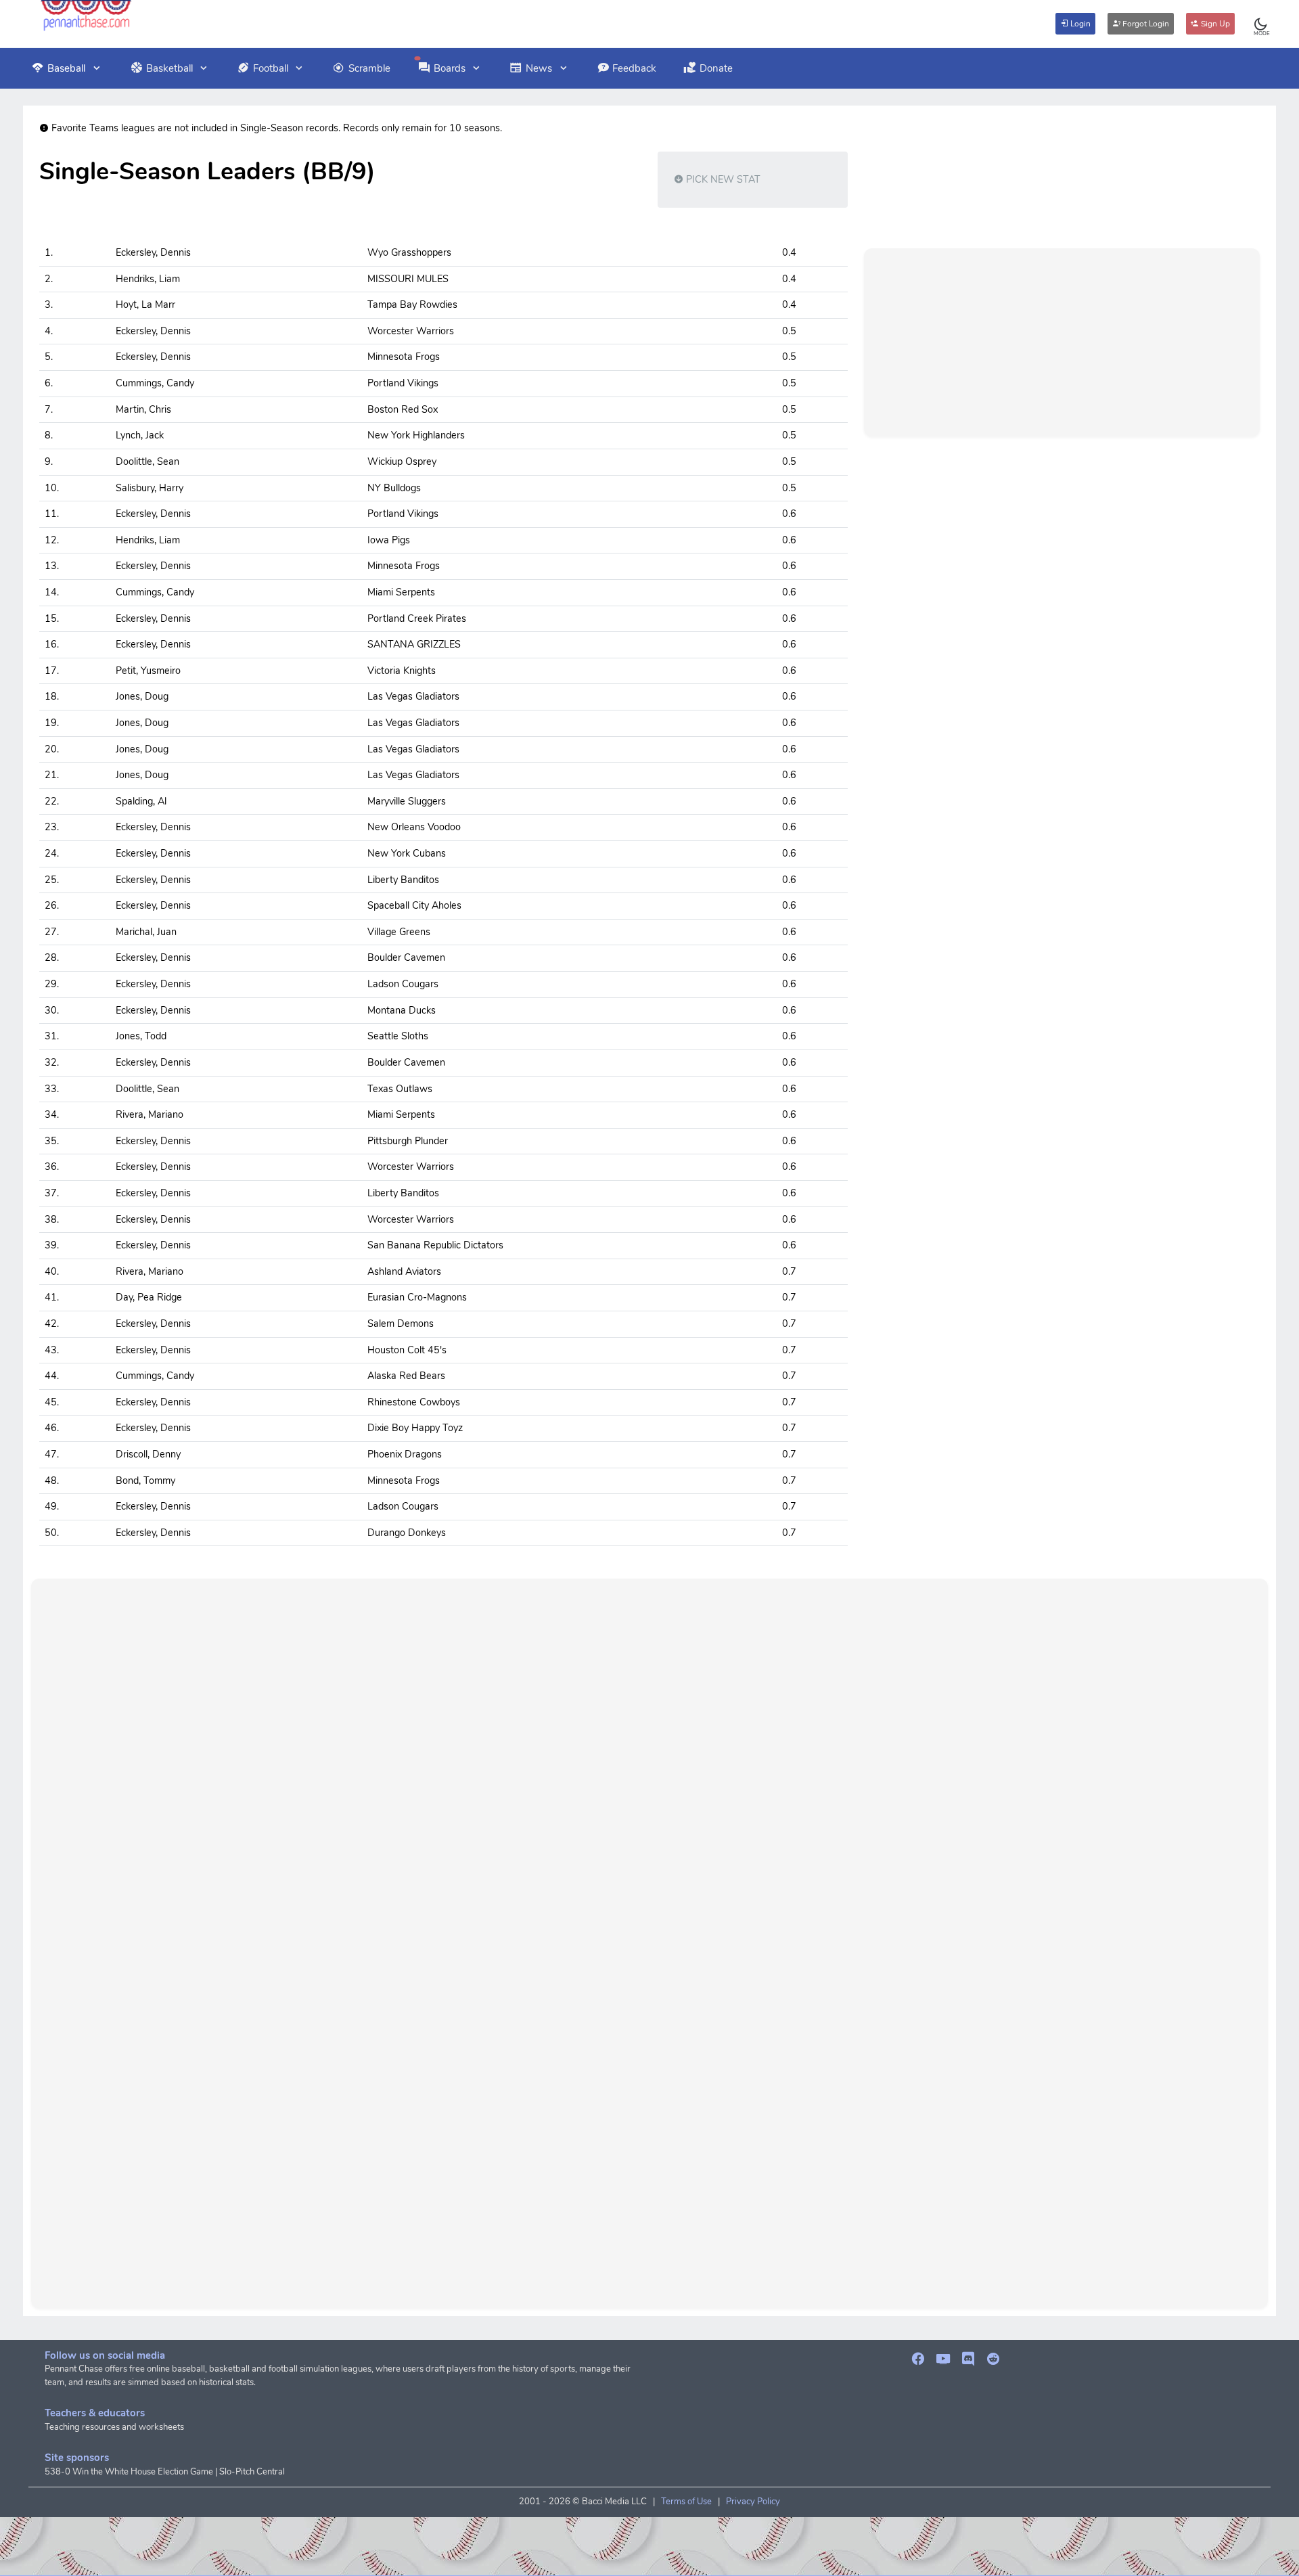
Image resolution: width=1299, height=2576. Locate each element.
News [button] (539, 68)
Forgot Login (1145, 24)
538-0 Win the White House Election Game (129, 2472)
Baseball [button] (66, 68)
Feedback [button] (634, 68)
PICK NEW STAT (722, 179)
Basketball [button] (169, 68)
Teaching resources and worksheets (114, 2427)
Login (1079, 24)
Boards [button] (450, 68)
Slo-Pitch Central (252, 2472)
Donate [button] (716, 68)
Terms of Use (686, 2502)
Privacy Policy (753, 2502)
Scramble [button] (369, 68)
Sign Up (1214, 24)
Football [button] (271, 68)
